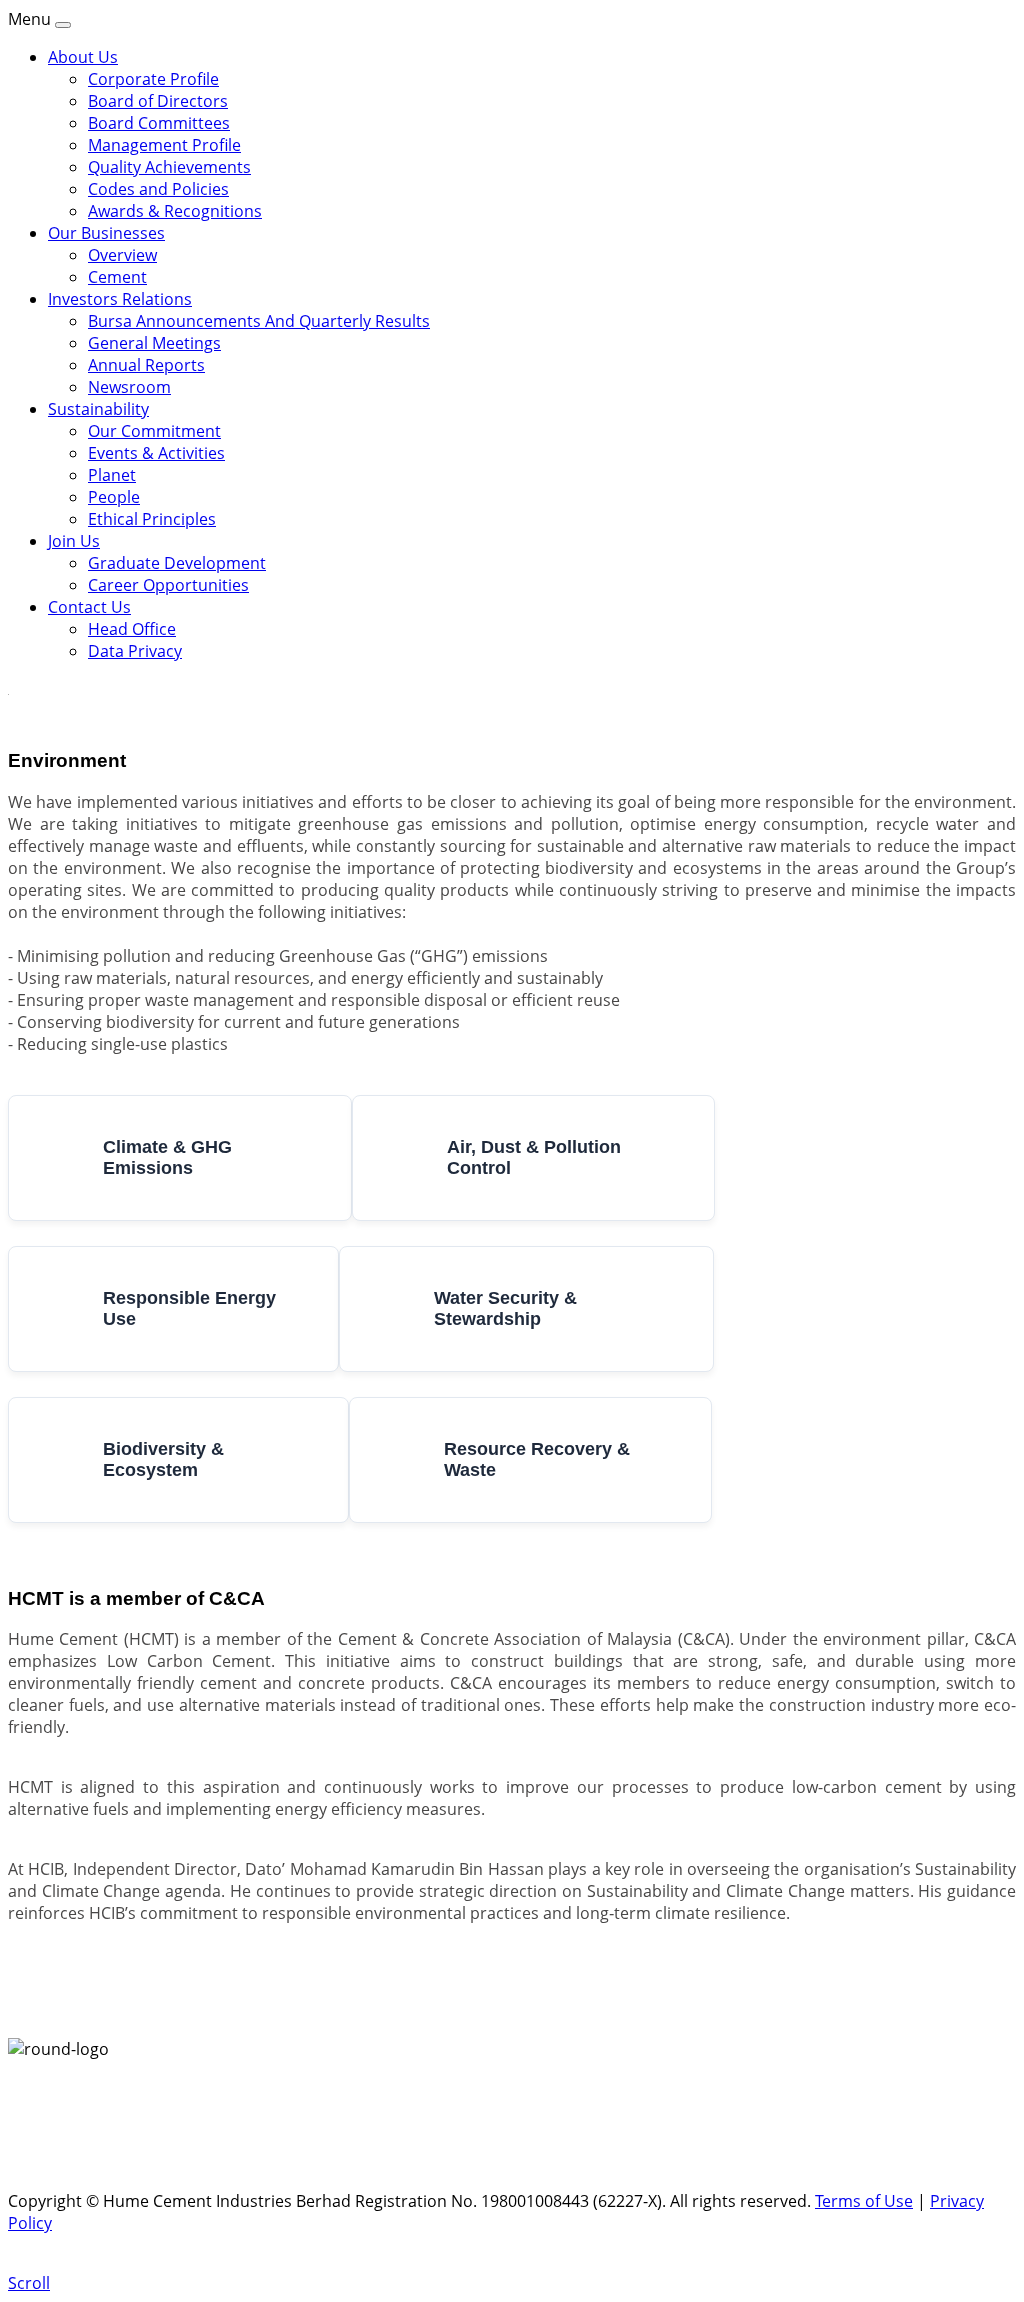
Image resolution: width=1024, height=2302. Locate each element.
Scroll (29, 2283)
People (114, 497)
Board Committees (159, 123)
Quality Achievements (169, 167)
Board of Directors (158, 101)
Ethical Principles (152, 519)
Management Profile (164, 145)
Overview (122, 255)
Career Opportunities (168, 585)
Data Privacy (135, 651)
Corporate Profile (153, 79)
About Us (83, 57)
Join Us (74, 541)
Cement (117, 277)
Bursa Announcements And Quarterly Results (259, 321)
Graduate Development (177, 563)
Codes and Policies (158, 189)
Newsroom (129, 387)
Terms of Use (864, 2201)
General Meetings (154, 343)
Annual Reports (146, 365)
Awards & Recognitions (175, 211)
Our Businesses (106, 233)
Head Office (132, 629)
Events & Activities (156, 453)
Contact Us (89, 607)
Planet (112, 475)
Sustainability (98, 409)
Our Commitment (154, 431)
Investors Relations (120, 299)
